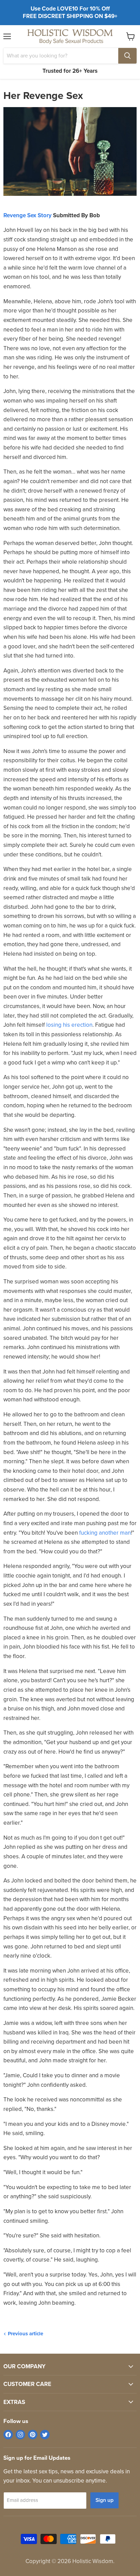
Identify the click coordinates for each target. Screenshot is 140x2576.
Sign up (104, 2500)
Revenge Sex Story (28, 215)
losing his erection (69, 1025)
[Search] (127, 56)
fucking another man (105, 1533)
